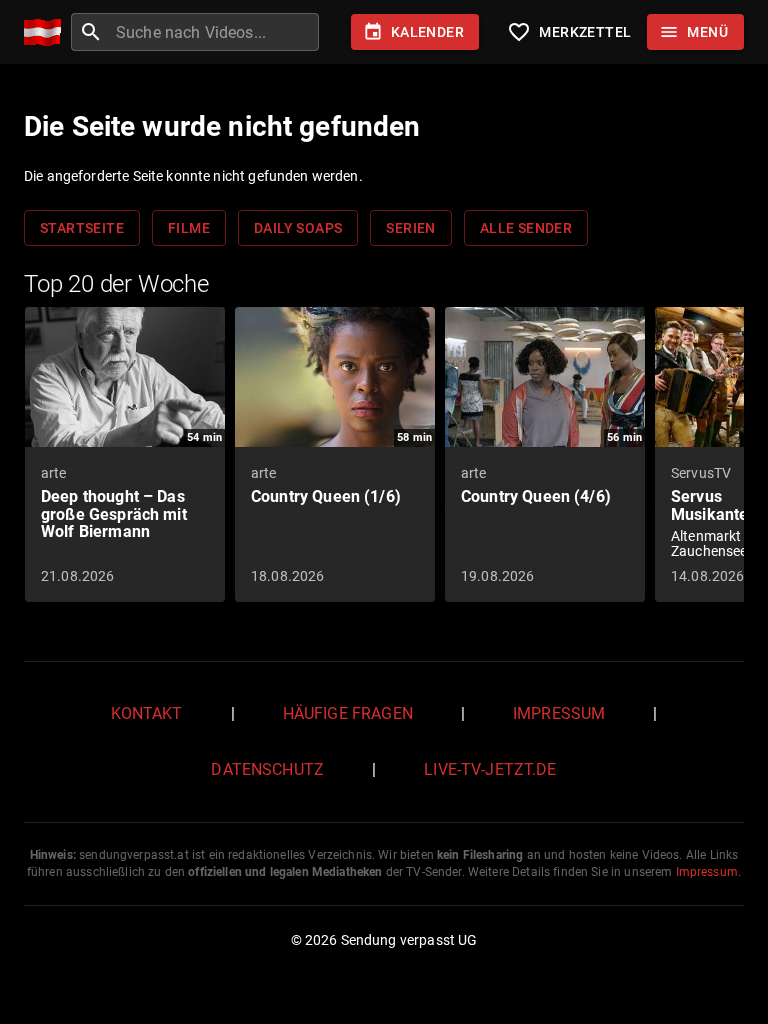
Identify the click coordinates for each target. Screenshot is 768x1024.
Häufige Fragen (348, 713)
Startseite (82, 228)
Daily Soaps (298, 228)
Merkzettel (569, 32)
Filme (189, 228)
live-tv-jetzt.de (490, 769)
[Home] (47, 32)
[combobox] (215, 32)
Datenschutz (267, 769)
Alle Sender (526, 228)
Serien (410, 228)
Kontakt (147, 713)
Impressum (559, 713)
